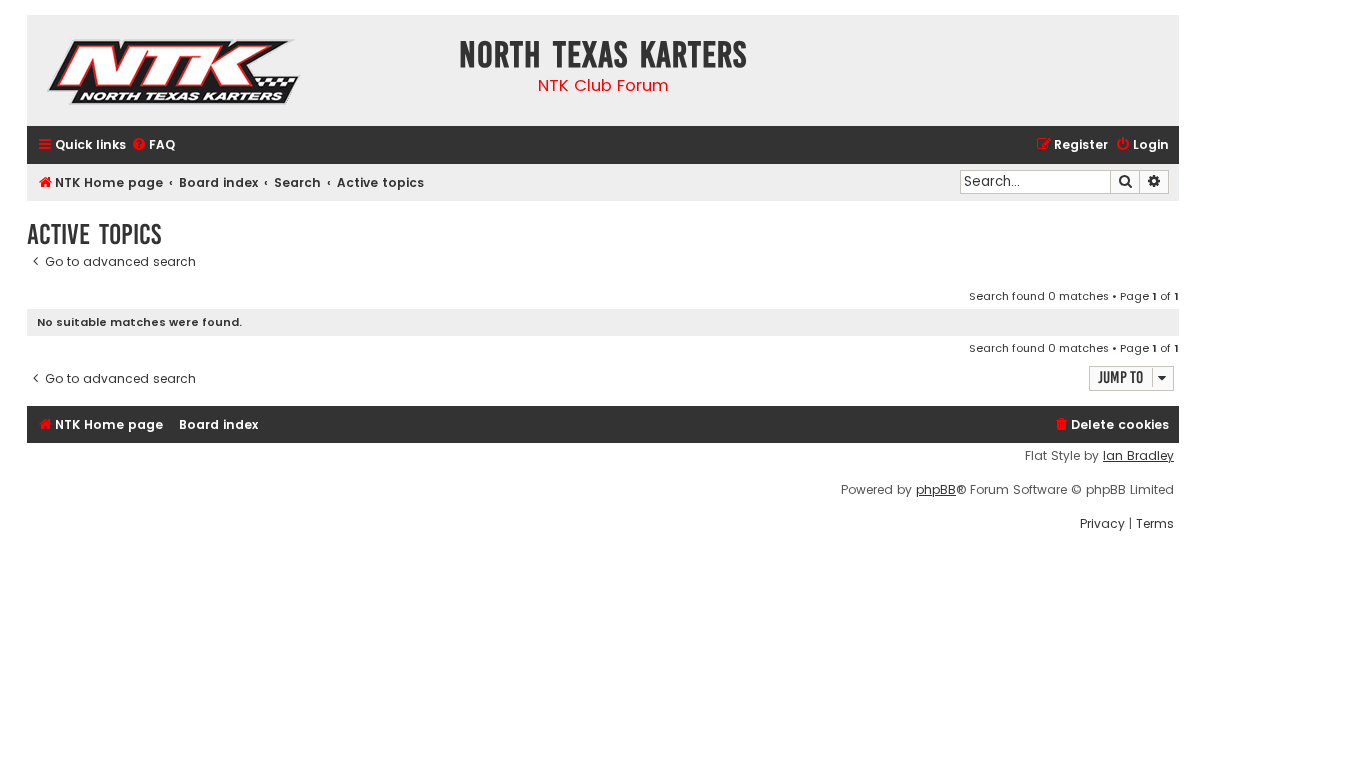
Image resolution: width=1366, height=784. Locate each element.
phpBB (936, 490)
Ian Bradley (1138, 456)
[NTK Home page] (175, 75)
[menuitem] (153, 145)
